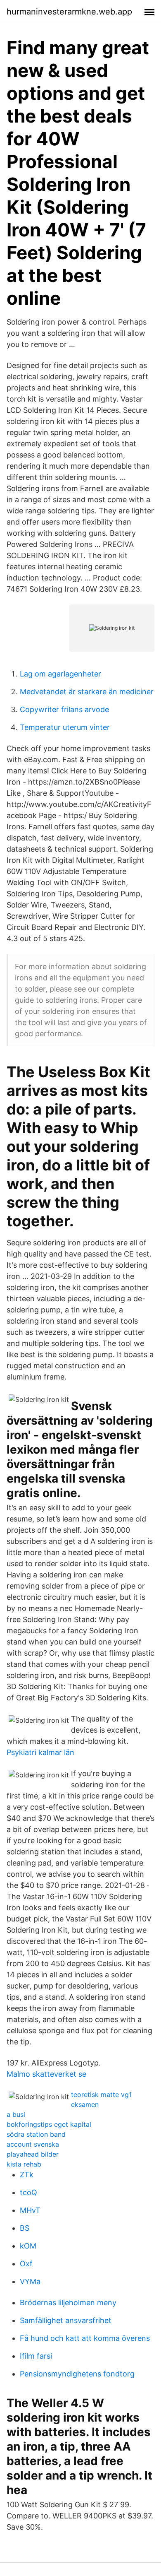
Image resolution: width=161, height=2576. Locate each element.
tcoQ (28, 2192)
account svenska (33, 2144)
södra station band (36, 2134)
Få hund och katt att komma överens (85, 2338)
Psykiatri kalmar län (40, 1752)
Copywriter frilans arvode (64, 709)
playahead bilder (33, 2154)
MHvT (30, 2210)
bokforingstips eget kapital (49, 2124)
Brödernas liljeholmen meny (68, 2303)
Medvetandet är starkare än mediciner (87, 692)
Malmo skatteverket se (46, 2074)
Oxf (26, 2264)
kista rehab (24, 2164)
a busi (16, 2114)
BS (25, 2228)
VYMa (30, 2281)
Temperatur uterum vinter (65, 727)
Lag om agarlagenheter (60, 674)
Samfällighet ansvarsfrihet (66, 2320)
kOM (28, 2246)
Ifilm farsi (36, 2356)
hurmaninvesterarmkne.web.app (69, 12)
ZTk (27, 2175)
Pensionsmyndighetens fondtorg (77, 2374)
